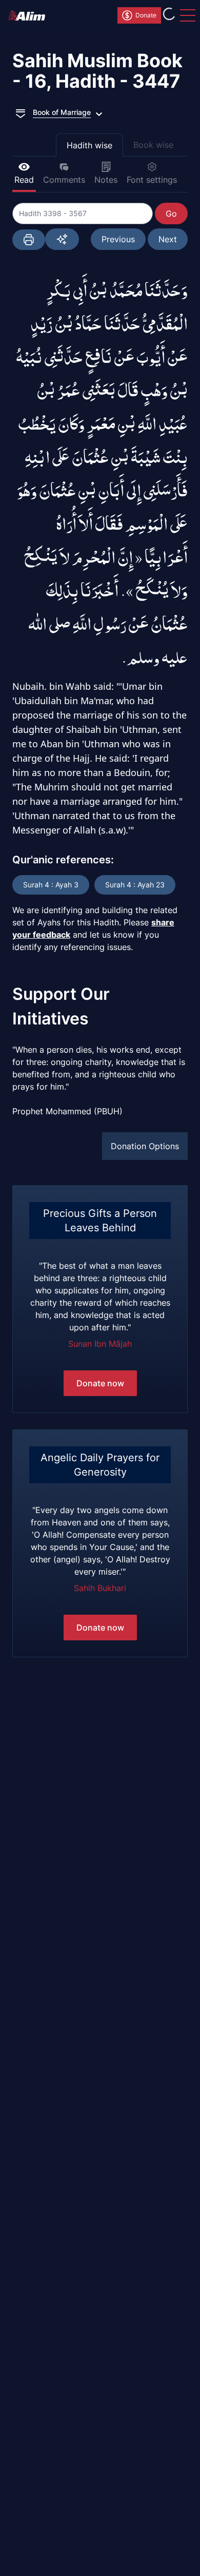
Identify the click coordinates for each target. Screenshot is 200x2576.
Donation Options (145, 1146)
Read (24, 180)
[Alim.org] (30, 15)
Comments (64, 180)
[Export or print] (29, 240)
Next (168, 239)
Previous (118, 239)
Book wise (153, 145)
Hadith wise (89, 145)
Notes (106, 180)
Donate (146, 15)
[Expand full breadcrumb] (21, 112)
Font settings (152, 180)
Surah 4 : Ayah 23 (135, 885)
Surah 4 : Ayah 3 (51, 885)
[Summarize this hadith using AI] (62, 239)
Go (171, 214)
